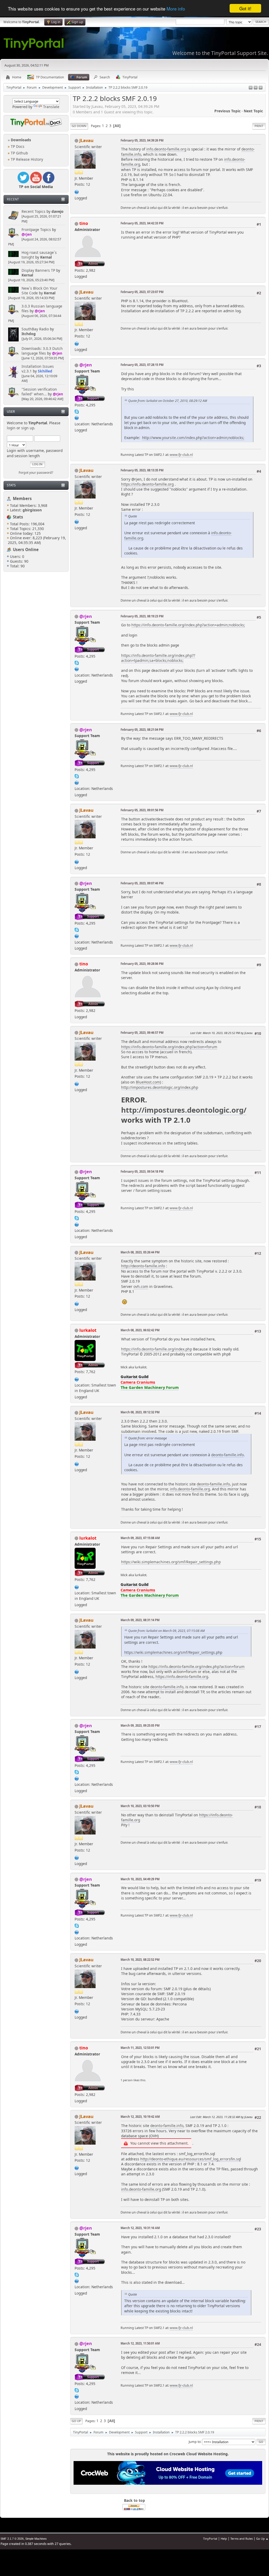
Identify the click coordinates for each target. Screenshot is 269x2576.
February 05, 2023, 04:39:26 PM (142, 140)
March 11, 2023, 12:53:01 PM (140, 2048)
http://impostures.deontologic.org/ (184, 1110)
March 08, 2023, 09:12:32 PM (140, 1412)
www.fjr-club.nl (181, 455)
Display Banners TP (38, 270)
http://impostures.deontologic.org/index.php (160, 1087)
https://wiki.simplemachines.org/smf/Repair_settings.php (171, 1562)
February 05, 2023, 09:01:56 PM (142, 810)
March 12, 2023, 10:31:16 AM (140, 2228)
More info (176, 9)
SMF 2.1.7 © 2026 (12, 2539)
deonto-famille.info (227, 1455)
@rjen (27, 234)
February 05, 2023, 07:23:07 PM (142, 292)
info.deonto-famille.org (166, 149)
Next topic (253, 111)
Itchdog (29, 334)
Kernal (46, 257)
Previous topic (227, 111)
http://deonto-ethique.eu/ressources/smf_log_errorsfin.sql (191, 2159)
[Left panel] (251, 88)
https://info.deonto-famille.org (147, 484)
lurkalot (88, 1330)
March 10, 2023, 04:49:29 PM (140, 1879)
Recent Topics (33, 211)
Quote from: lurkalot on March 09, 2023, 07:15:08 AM (166, 1631)
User (11, 412)
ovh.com (141, 1286)
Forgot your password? (36, 473)
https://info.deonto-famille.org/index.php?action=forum (169, 1047)
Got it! (245, 8)
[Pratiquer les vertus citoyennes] (77, 191)
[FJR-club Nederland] (77, 417)
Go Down (79, 126)
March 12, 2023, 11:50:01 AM (140, 2343)
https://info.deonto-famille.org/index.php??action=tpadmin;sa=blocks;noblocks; (158, 658)
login (11, 428)
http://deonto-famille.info (143, 1266)
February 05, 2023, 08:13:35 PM (142, 470)
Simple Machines (36, 2539)
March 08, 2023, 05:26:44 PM (140, 1252)
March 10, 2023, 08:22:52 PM (140, 1960)
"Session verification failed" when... (39, 392)
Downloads (20, 140)
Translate (51, 107)
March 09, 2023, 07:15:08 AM (140, 1538)
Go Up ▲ (262, 2539)
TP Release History (26, 159)
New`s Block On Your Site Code (40, 291)
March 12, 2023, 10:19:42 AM (140, 2117)
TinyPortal (210, 2539)
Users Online (26, 550)
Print (259, 126)
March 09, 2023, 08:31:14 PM (140, 1620)
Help (224, 2539)
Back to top (134, 2500)
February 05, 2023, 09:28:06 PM (142, 964)
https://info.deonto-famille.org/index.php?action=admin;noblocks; (188, 625)
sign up (28, 428)
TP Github (19, 153)
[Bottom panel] (261, 88)
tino (84, 223)
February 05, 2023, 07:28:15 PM (142, 365)
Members (22, 498)
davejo (58, 211)
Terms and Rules (242, 2539)
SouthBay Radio (35, 329)
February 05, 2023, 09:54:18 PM (142, 1171)
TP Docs (17, 146)
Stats (11, 485)
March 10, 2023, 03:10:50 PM (140, 1806)
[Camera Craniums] (77, 1379)
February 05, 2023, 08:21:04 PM (142, 730)
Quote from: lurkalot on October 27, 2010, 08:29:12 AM (168, 401)
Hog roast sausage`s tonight (39, 255)
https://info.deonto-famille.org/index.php (157, 1349)
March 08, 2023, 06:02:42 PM (140, 1330)
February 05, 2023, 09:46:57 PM (142, 1033)
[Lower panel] (256, 88)
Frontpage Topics (36, 230)
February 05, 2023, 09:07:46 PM (142, 883)
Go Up (76, 2421)
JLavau (86, 140)
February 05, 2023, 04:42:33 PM (142, 223)
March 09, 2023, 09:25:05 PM (140, 1725)
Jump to (195, 2441)
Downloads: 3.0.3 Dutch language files (42, 351)
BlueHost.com (148, 1082)
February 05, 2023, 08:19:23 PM (142, 616)
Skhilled (45, 371)
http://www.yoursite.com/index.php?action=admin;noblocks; (193, 438)
